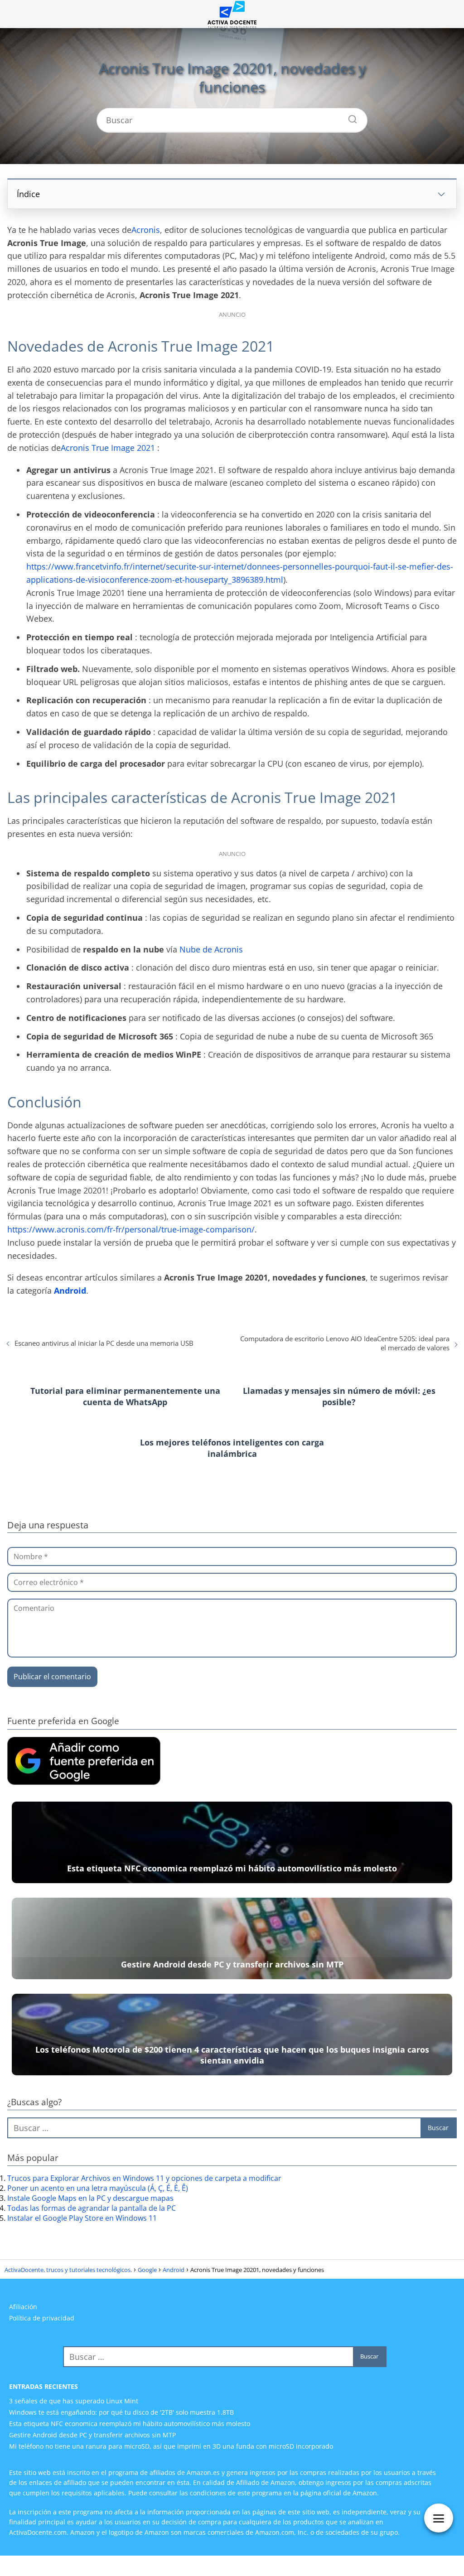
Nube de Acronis (211, 949)
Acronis (146, 230)
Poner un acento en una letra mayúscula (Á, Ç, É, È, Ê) (98, 2188)
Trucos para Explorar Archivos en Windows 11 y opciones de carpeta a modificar (144, 2178)
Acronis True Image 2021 (108, 448)
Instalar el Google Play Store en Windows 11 (82, 2218)
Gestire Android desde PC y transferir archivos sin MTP (92, 2435)
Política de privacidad (42, 2318)
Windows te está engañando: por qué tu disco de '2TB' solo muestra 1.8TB (121, 2412)
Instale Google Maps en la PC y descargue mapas (90, 2198)
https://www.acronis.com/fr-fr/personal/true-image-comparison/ (131, 1229)
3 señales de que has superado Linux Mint (74, 2401)
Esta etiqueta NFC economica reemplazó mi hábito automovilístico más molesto (130, 2424)
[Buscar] (349, 117)
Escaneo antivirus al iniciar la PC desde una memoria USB (104, 1343)
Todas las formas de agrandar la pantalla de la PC (92, 2208)
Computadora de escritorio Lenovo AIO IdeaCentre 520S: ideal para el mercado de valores (345, 1343)
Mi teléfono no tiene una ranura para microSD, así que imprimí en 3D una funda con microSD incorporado (171, 2446)
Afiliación (23, 2307)
